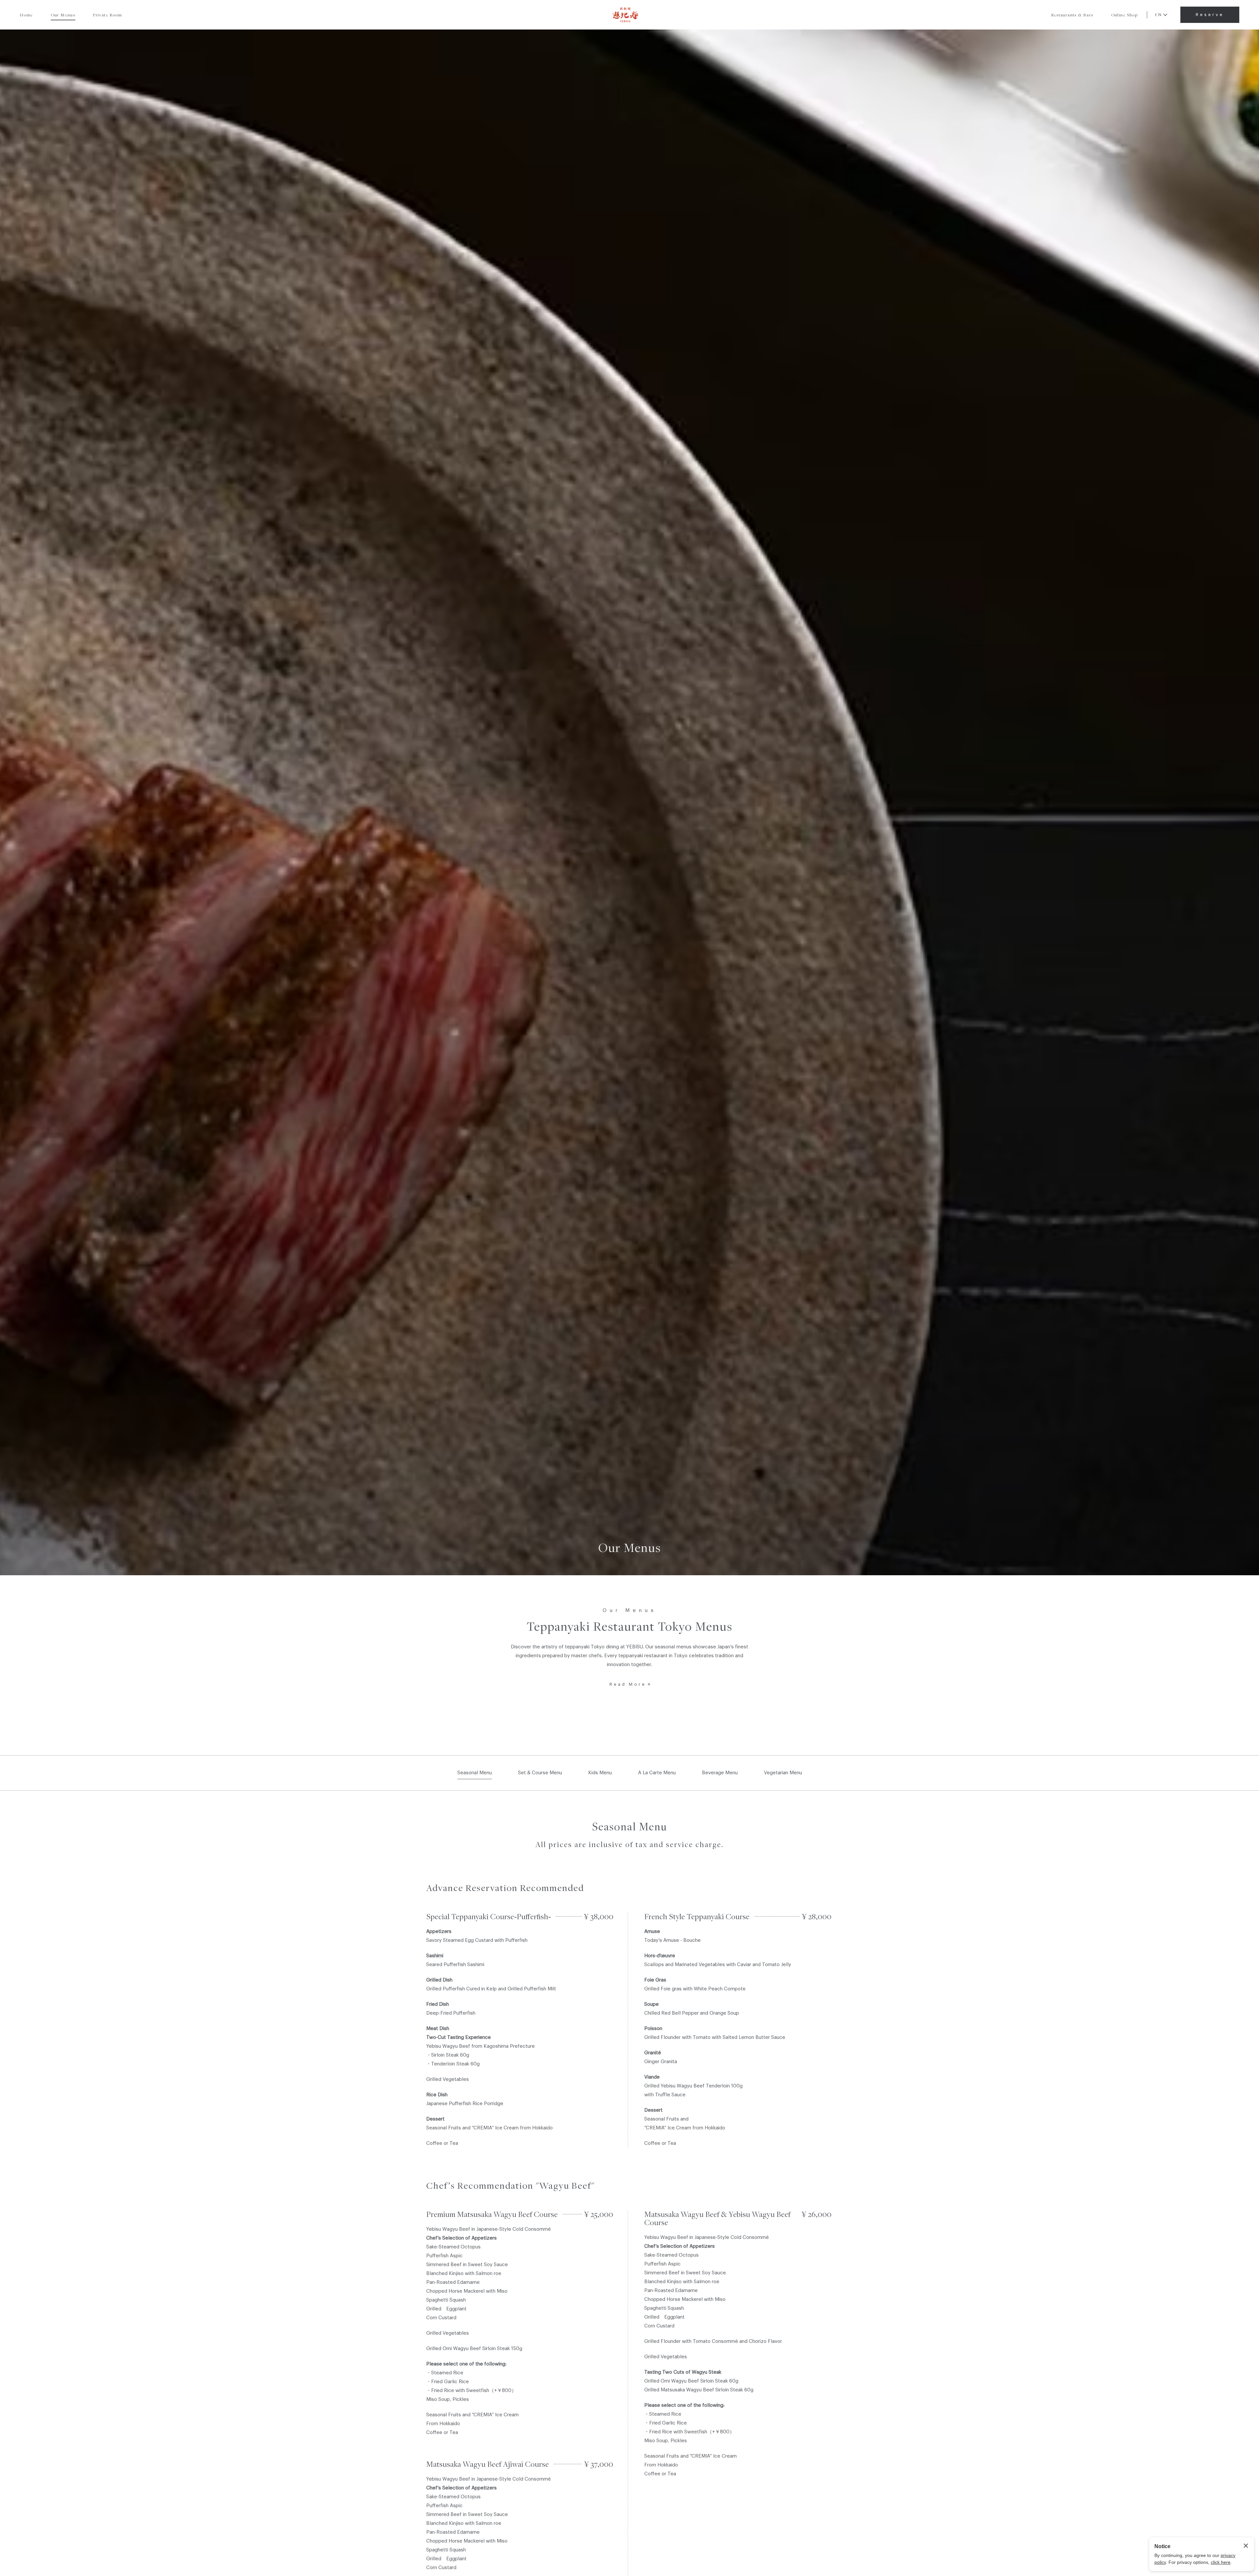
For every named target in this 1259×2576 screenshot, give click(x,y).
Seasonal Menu (629, 1827)
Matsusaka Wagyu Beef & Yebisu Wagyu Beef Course (717, 2218)
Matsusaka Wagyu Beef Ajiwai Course (488, 2464)
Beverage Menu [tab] (720, 1773)
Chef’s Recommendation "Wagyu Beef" (510, 2185)
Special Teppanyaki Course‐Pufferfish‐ (489, 1916)
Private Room (107, 15)
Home (26, 15)
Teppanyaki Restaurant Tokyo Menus (629, 1626)
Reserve (1210, 15)
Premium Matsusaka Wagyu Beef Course (492, 2214)
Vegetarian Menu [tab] (783, 1773)
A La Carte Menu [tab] (657, 1773)
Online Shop (1124, 15)
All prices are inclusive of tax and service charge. (629, 1844)
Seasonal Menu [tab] (475, 1773)
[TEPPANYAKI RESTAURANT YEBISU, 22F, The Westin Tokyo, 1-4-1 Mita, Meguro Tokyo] (626, 15)
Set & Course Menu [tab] (540, 1773)
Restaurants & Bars (1072, 15)
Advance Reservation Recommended (505, 1888)
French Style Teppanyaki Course (697, 1916)
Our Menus (63, 15)
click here (1221, 2562)
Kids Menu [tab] (600, 1773)
